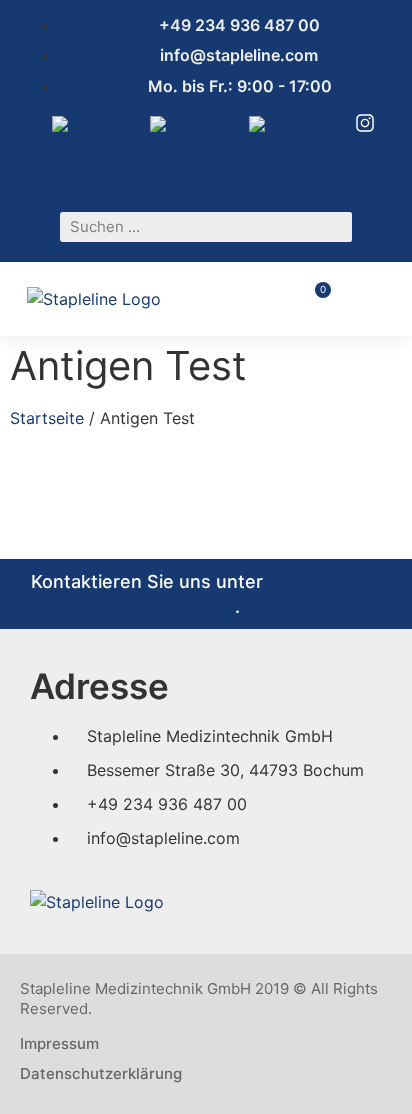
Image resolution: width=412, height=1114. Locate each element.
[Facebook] (179, 171)
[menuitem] (91, 123)
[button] (371, 298)
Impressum (59, 1043)
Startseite (47, 418)
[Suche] (337, 227)
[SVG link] (365, 123)
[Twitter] (249, 171)
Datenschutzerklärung (101, 1073)
